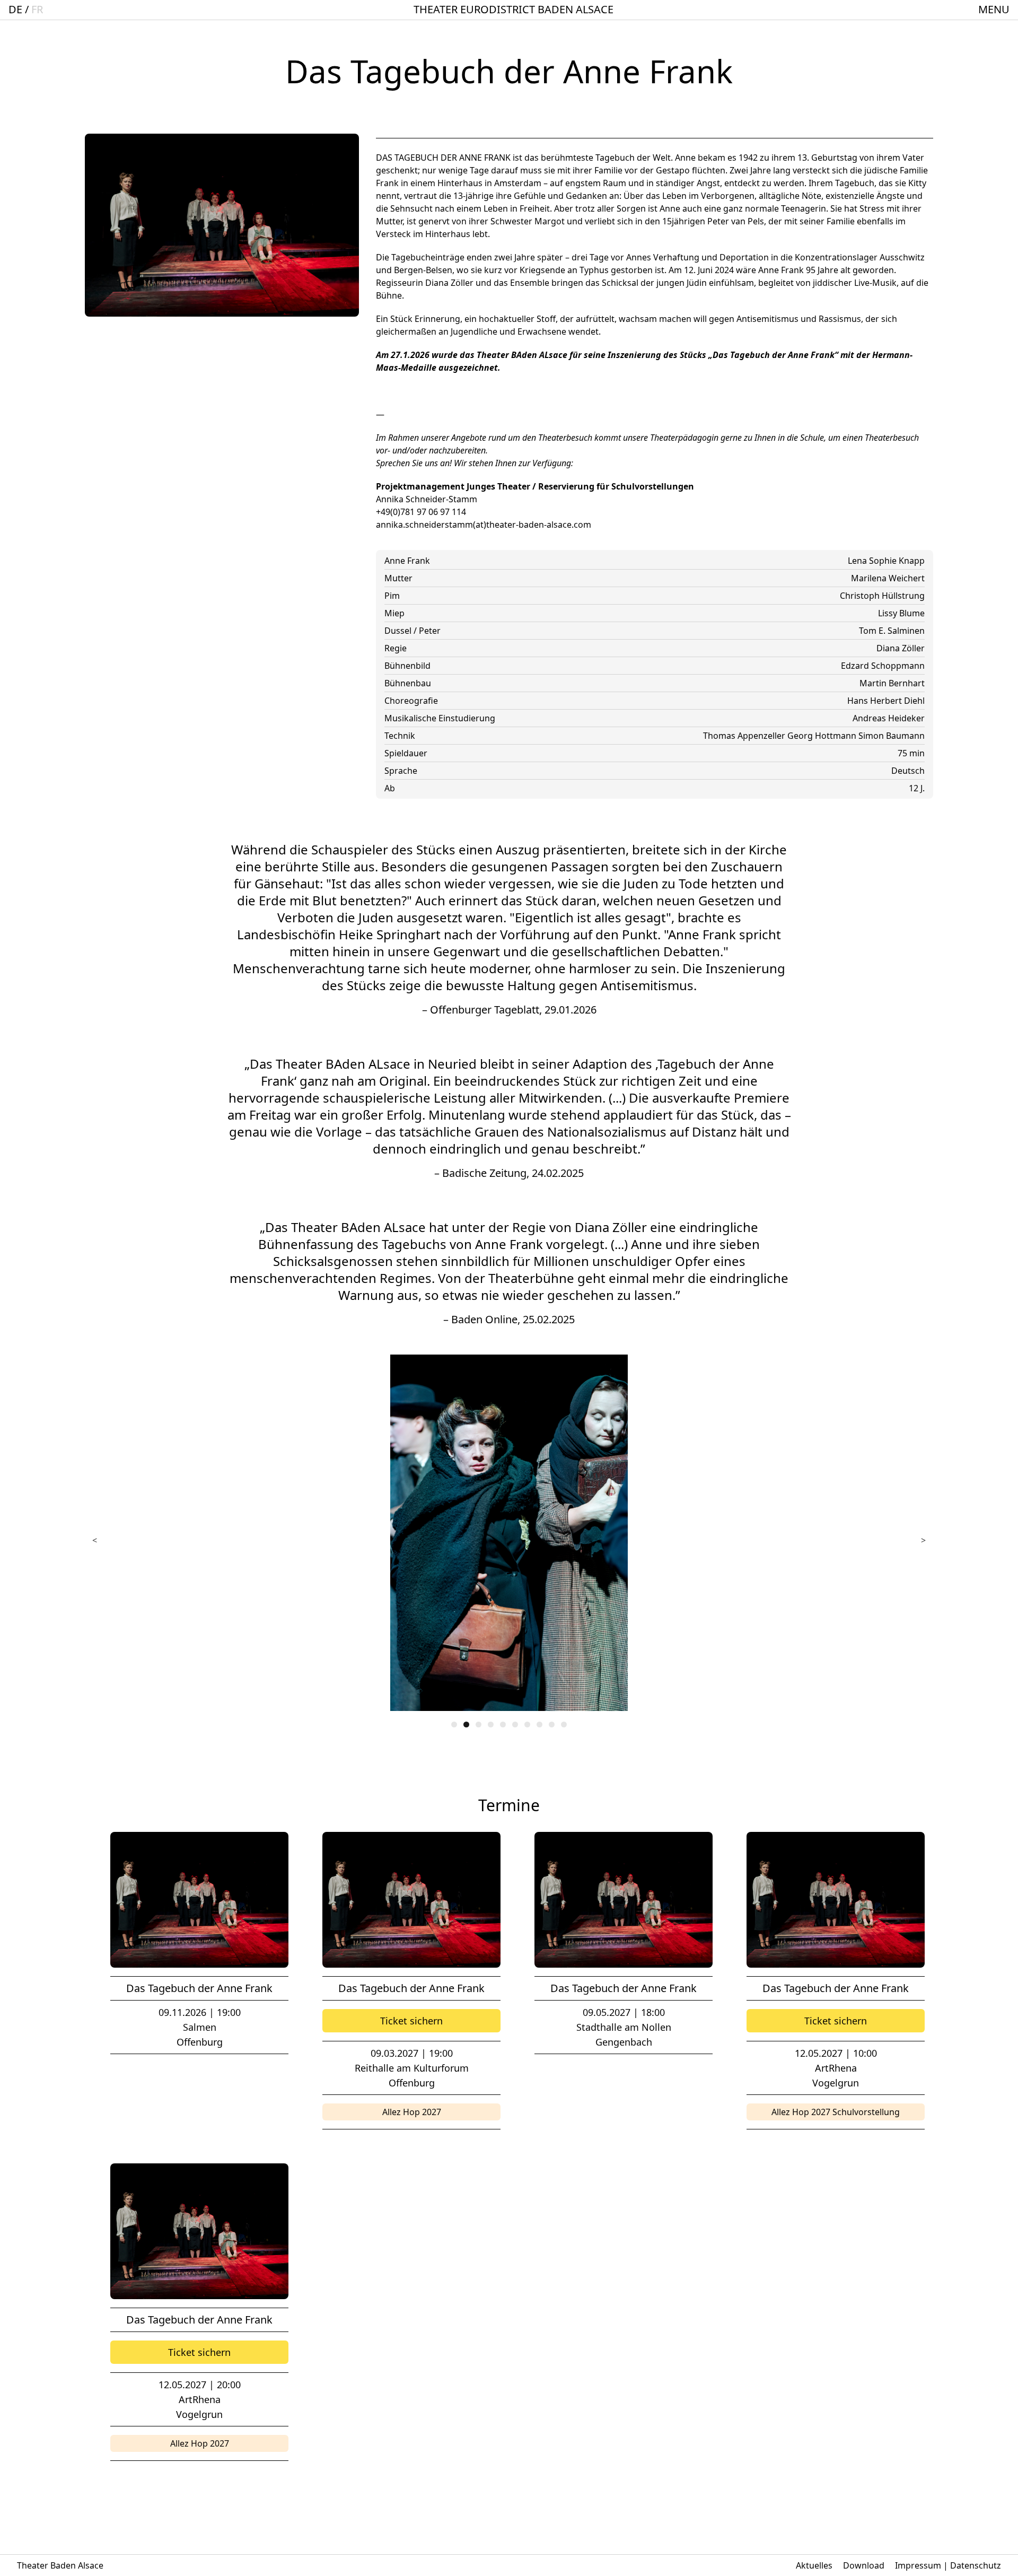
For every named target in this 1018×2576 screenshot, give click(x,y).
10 (564, 1724)
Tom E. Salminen (892, 631)
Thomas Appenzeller (745, 736)
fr (37, 9)
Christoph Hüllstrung (882, 596)
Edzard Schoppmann (883, 666)
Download (864, 2565)
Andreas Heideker (889, 718)
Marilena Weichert (888, 578)
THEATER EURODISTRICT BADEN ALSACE (514, 9)
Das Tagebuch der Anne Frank (199, 1988)
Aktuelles (814, 2565)
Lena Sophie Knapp (886, 561)
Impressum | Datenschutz (948, 2565)
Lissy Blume (901, 613)
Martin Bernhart (892, 683)
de (15, 9)
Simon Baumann (892, 736)
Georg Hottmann (823, 736)
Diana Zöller (901, 648)
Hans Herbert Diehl (886, 701)
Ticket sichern (411, 2021)
